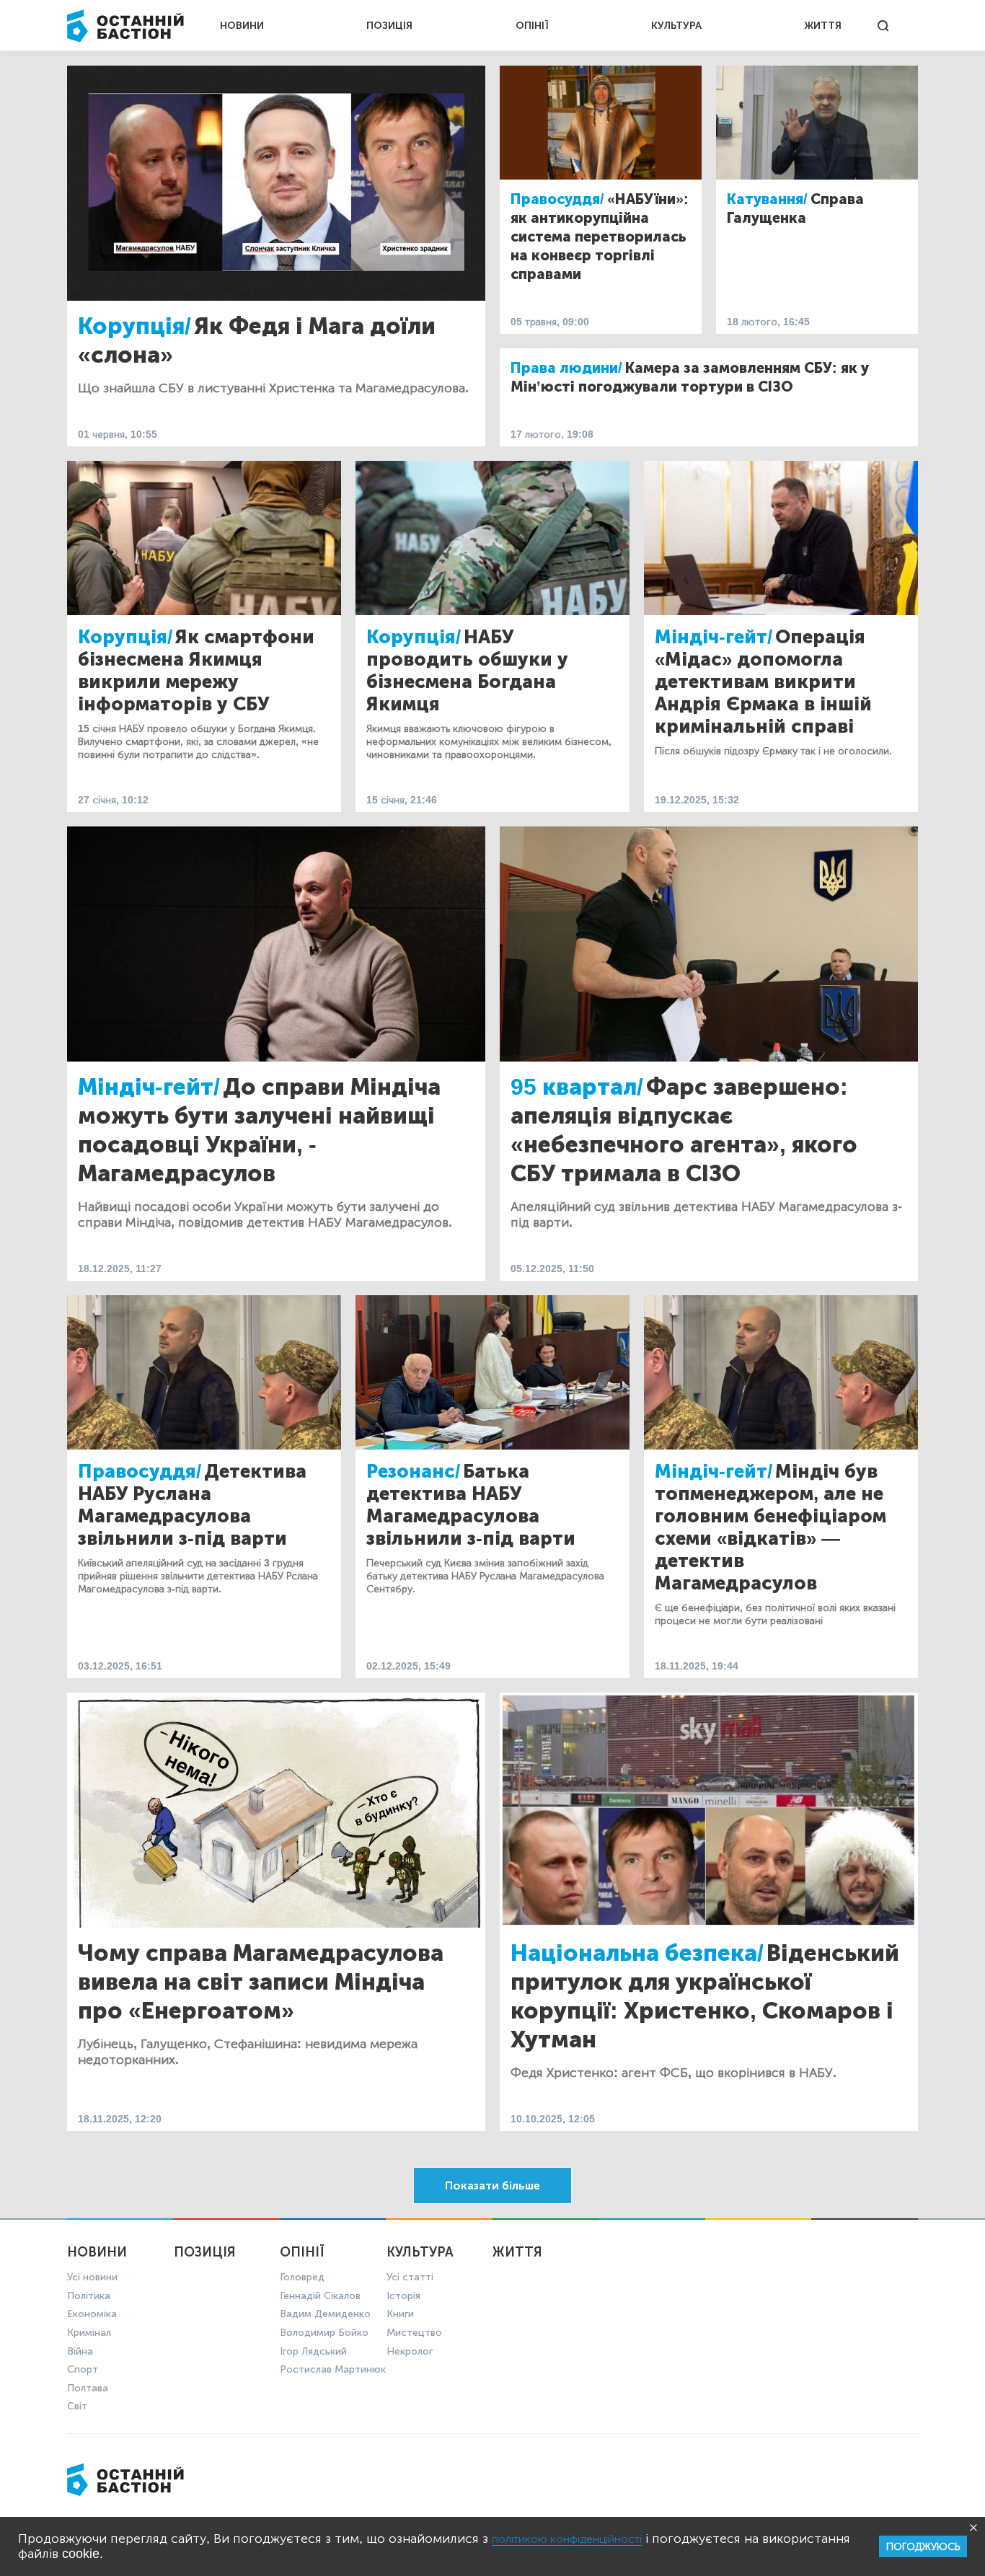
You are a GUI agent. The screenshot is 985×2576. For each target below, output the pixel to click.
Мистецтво (414, 2333)
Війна (80, 2351)
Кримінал (89, 2333)
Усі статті (410, 2277)
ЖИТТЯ (823, 26)
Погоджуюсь (923, 2547)
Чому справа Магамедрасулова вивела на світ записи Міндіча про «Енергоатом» (261, 1982)
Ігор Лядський (313, 2351)
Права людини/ (566, 368)
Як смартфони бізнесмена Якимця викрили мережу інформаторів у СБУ (196, 671)
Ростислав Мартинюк (333, 2369)
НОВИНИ (242, 26)
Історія (403, 2296)
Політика (89, 2296)
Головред (302, 2277)
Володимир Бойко (324, 2333)
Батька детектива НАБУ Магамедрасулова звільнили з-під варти (471, 1505)
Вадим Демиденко (325, 2314)
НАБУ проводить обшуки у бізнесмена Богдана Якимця (467, 671)
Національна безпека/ (637, 1953)
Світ (77, 2406)
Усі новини (92, 2277)
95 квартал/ (577, 1087)
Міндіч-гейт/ (714, 637)
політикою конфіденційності (567, 2539)
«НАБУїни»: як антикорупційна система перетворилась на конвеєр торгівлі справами (600, 237)
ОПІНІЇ (532, 26)
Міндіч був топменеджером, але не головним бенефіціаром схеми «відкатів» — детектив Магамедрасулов (770, 1527)
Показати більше (492, 2185)
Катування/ (767, 199)
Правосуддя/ (557, 199)
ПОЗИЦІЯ (389, 26)
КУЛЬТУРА (676, 26)
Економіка (92, 2314)
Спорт (83, 2369)
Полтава (88, 2388)
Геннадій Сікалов (320, 2296)
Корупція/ (134, 326)
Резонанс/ (413, 1472)
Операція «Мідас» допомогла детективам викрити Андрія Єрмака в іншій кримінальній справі (763, 682)
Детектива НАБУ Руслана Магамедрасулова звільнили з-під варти (192, 1505)
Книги (400, 2314)
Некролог (410, 2351)
